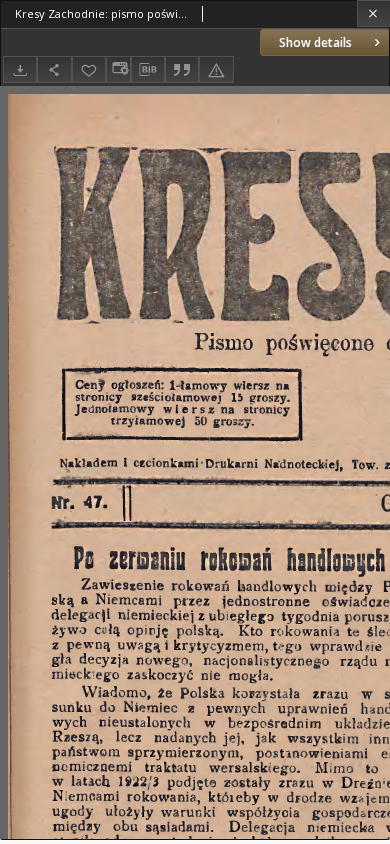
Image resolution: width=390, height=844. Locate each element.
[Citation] (182, 69)
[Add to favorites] (89, 69)
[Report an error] (216, 69)
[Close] (373, 13)
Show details (315, 42)
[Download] (20, 69)
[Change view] (118, 69)
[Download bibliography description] (148, 70)
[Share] (54, 69)
